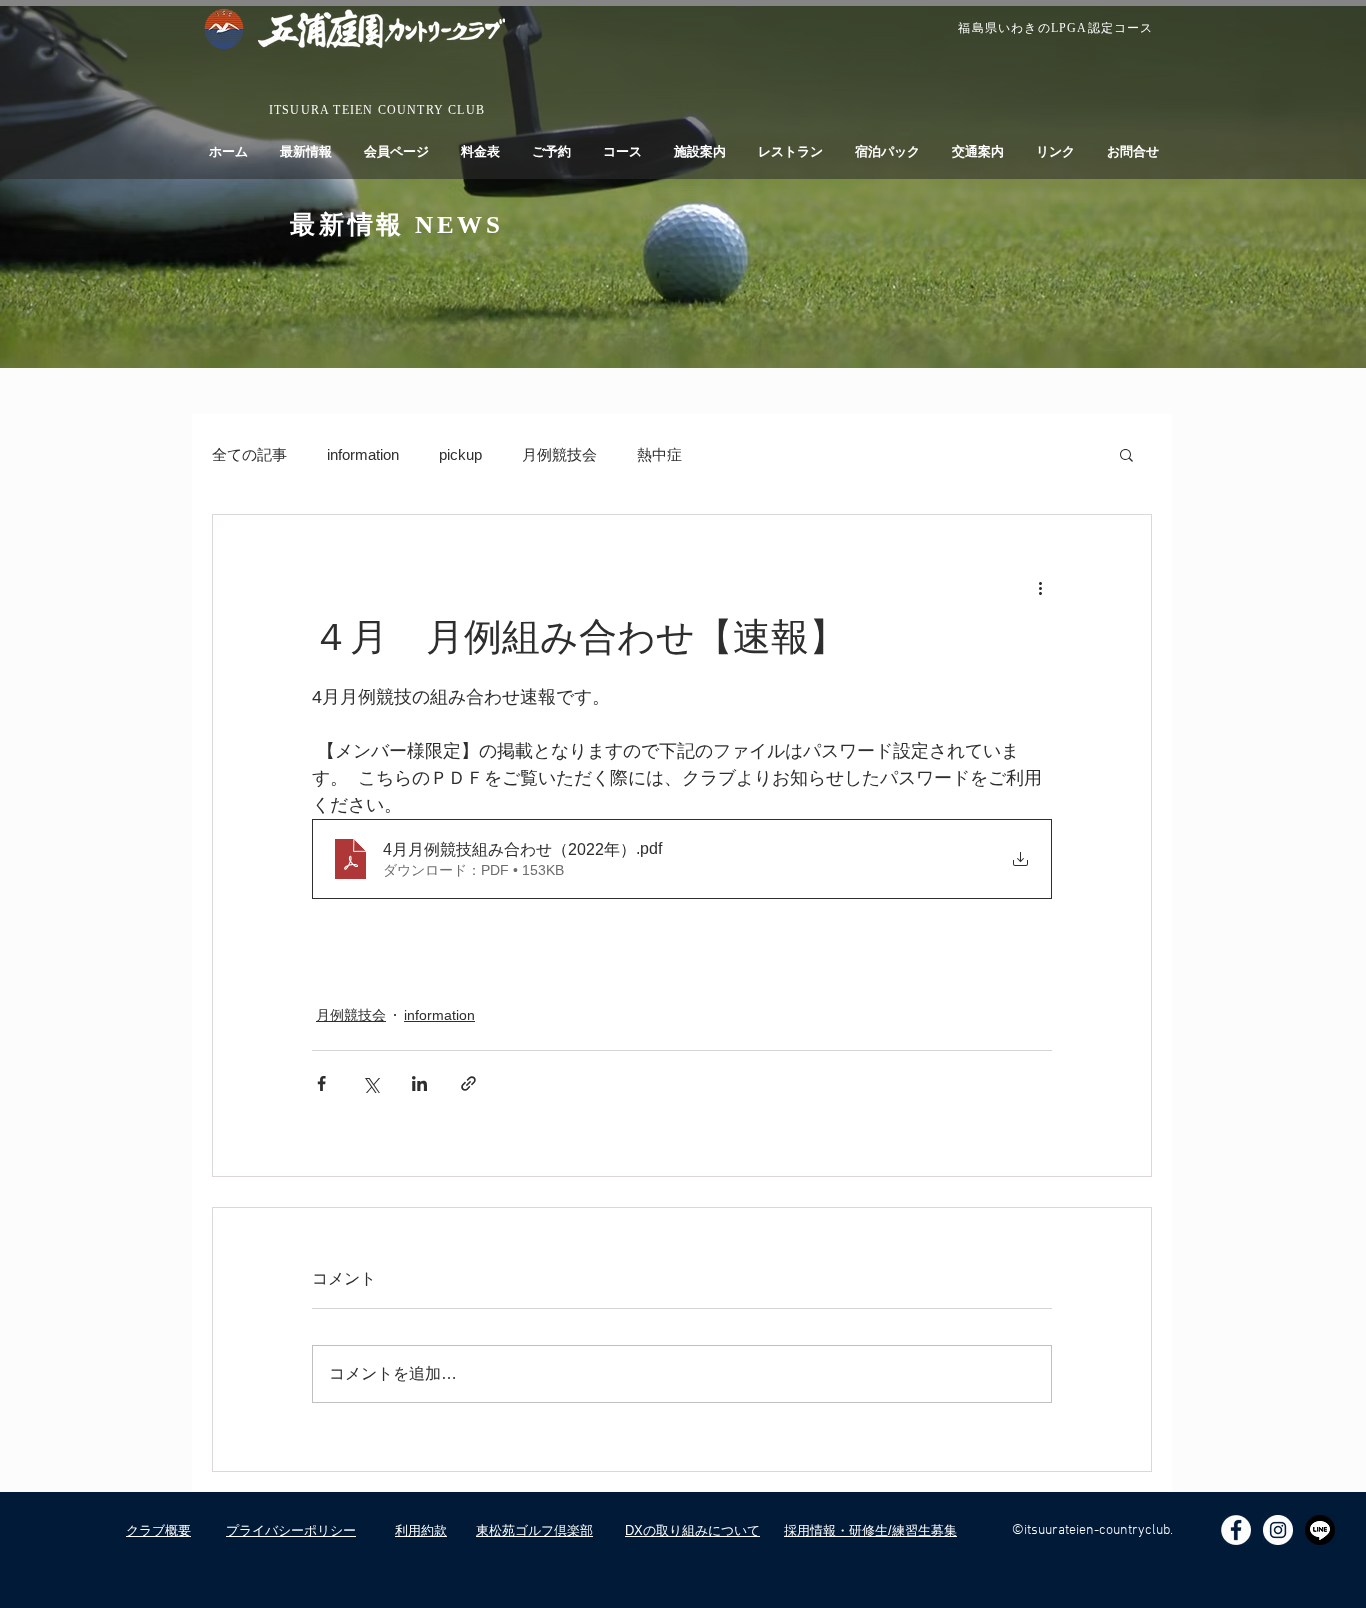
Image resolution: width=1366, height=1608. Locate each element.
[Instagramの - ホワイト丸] (1278, 1530)
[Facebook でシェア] (321, 1083)
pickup (460, 454)
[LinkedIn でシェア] (419, 1083)
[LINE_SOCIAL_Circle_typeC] (1320, 1530)
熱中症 (659, 454)
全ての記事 (249, 454)
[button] (1126, 454)
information (363, 454)
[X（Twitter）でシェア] (370, 1083)
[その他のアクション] (1040, 587)
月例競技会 (559, 454)
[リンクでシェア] (468, 1083)
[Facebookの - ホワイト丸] (1236, 1530)
